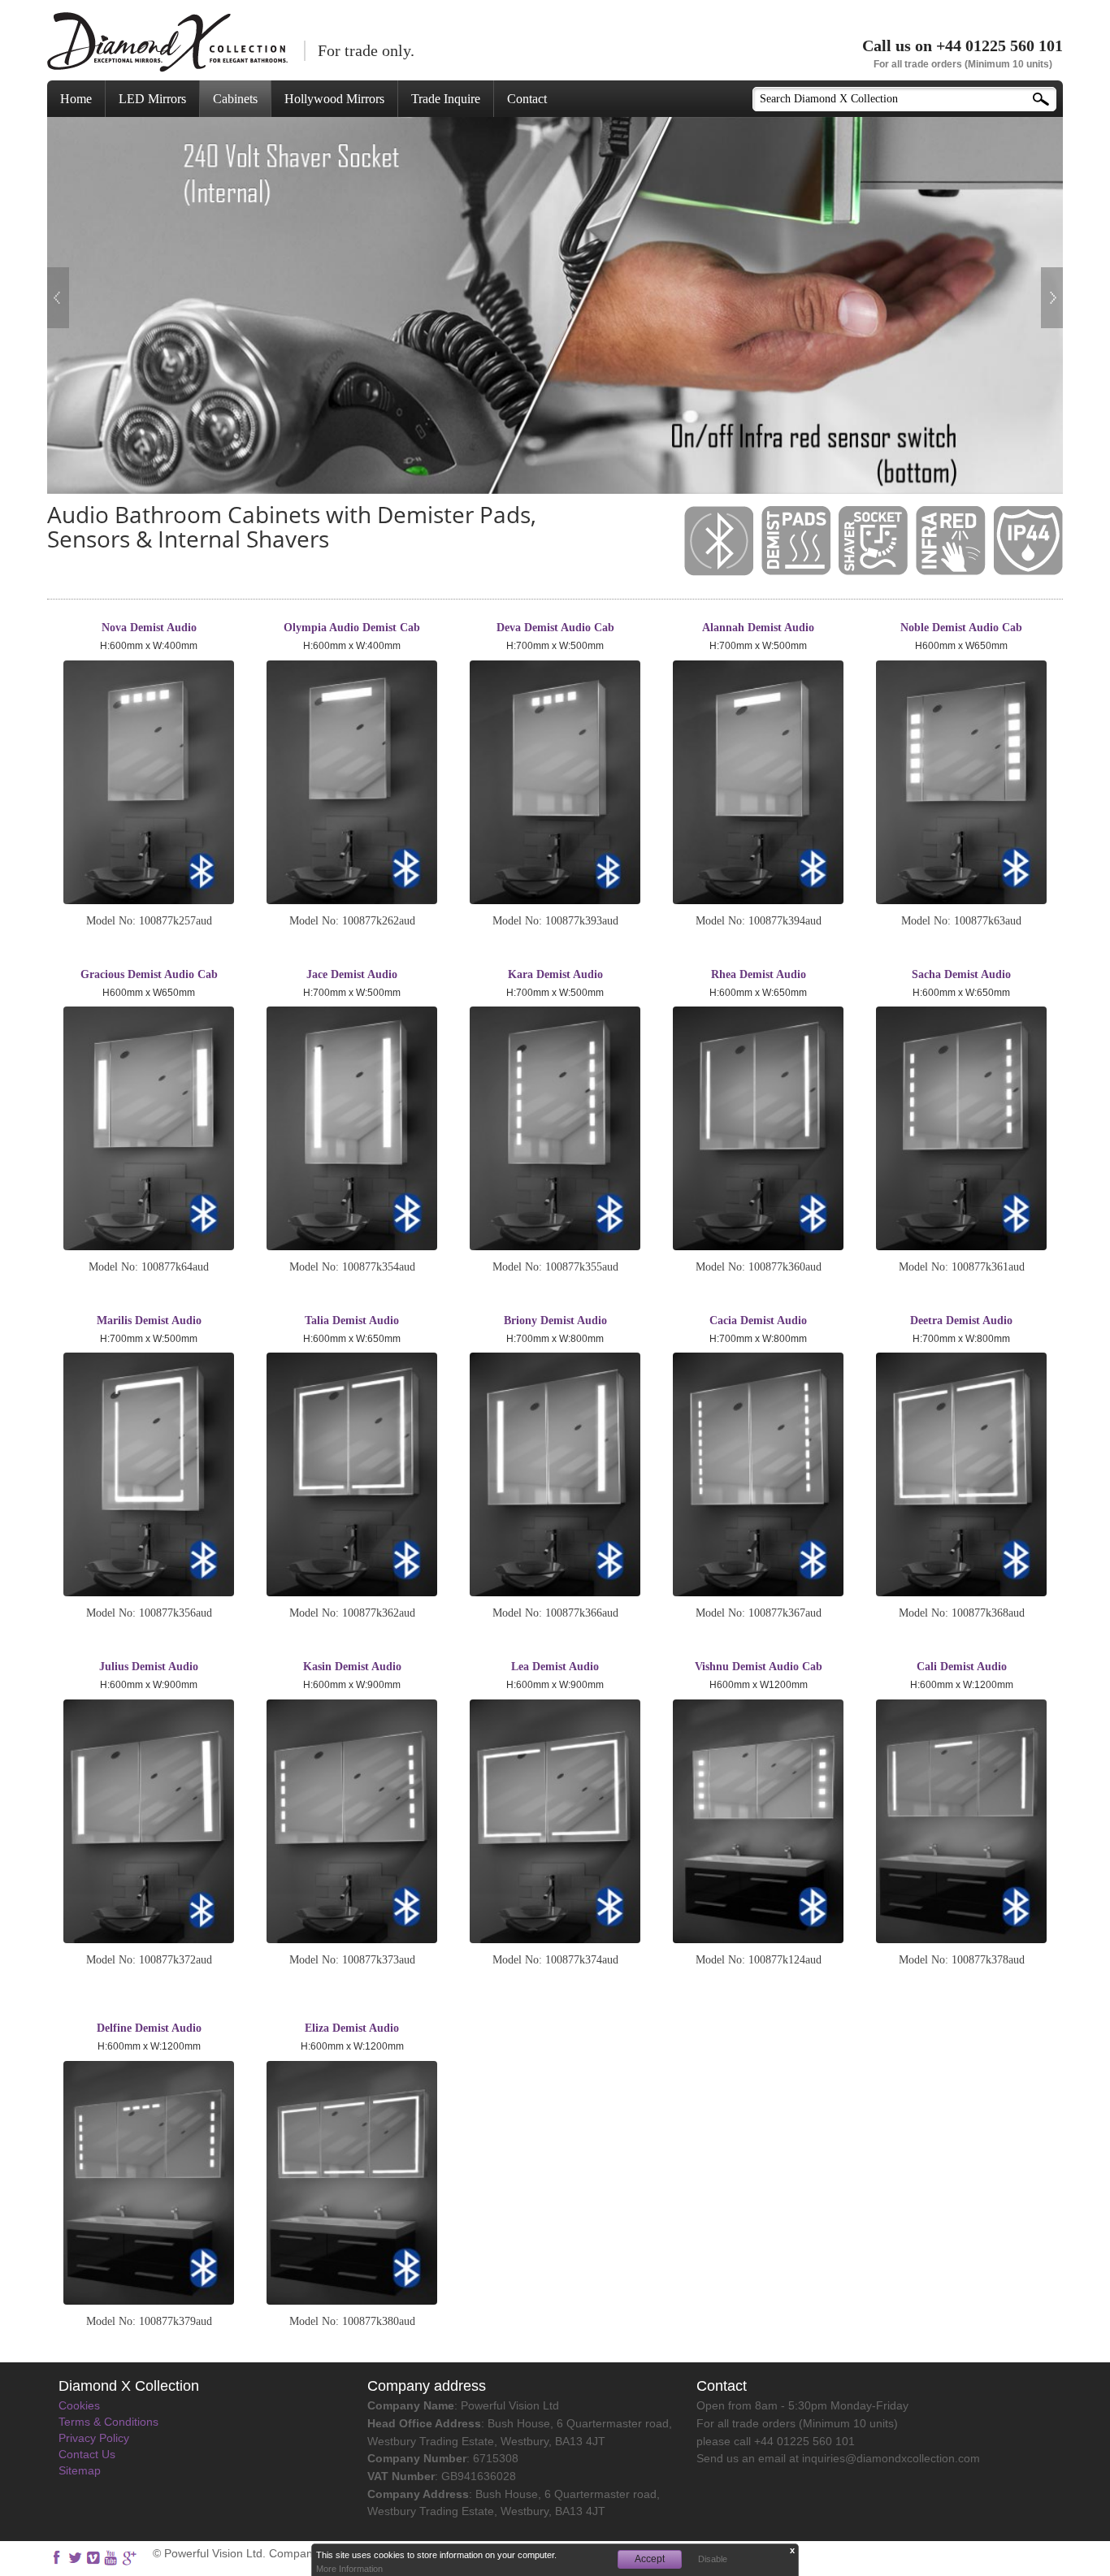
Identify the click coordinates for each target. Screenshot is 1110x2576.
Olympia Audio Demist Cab (352, 628)
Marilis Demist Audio (149, 1320)
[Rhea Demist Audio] (758, 1128)
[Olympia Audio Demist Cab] (352, 782)
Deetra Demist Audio (961, 1320)
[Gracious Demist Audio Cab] (149, 1128)
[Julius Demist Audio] (149, 1821)
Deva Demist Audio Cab (555, 628)
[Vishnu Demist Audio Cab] (758, 1821)
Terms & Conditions (108, 2422)
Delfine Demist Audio (149, 2028)
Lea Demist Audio (555, 1667)
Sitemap (80, 2470)
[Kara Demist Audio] (555, 1128)
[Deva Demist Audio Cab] (555, 782)
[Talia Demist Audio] (352, 1474)
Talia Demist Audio (352, 1320)
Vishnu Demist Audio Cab (759, 1667)
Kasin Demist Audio (352, 1667)
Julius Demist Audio (149, 1667)
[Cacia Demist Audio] (758, 1474)
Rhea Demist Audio (759, 974)
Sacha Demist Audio (961, 974)
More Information (349, 2569)
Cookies (79, 2405)
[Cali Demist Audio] (961, 1821)
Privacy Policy (94, 2438)
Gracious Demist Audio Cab (149, 974)
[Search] (1047, 95)
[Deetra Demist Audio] (961, 1474)
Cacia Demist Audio (758, 1320)
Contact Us (87, 2454)
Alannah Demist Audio (758, 628)
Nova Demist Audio (149, 628)
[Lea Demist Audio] (555, 1821)
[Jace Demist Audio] (352, 1128)
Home (76, 99)
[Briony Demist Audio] (555, 1474)
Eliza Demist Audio (352, 2028)
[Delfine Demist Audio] (149, 2183)
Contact (527, 99)
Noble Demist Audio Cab (961, 628)
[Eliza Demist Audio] (352, 2183)
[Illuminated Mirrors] (167, 42)
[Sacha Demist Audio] (961, 1128)
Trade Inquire (446, 99)
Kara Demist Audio (555, 974)
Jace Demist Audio (352, 974)
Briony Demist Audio (555, 1320)
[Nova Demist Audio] (149, 782)
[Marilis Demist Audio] (149, 1474)
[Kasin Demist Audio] (352, 1821)
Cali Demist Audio (962, 1667)
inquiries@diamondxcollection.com (891, 2458)
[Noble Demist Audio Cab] (961, 782)
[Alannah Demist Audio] (758, 782)
